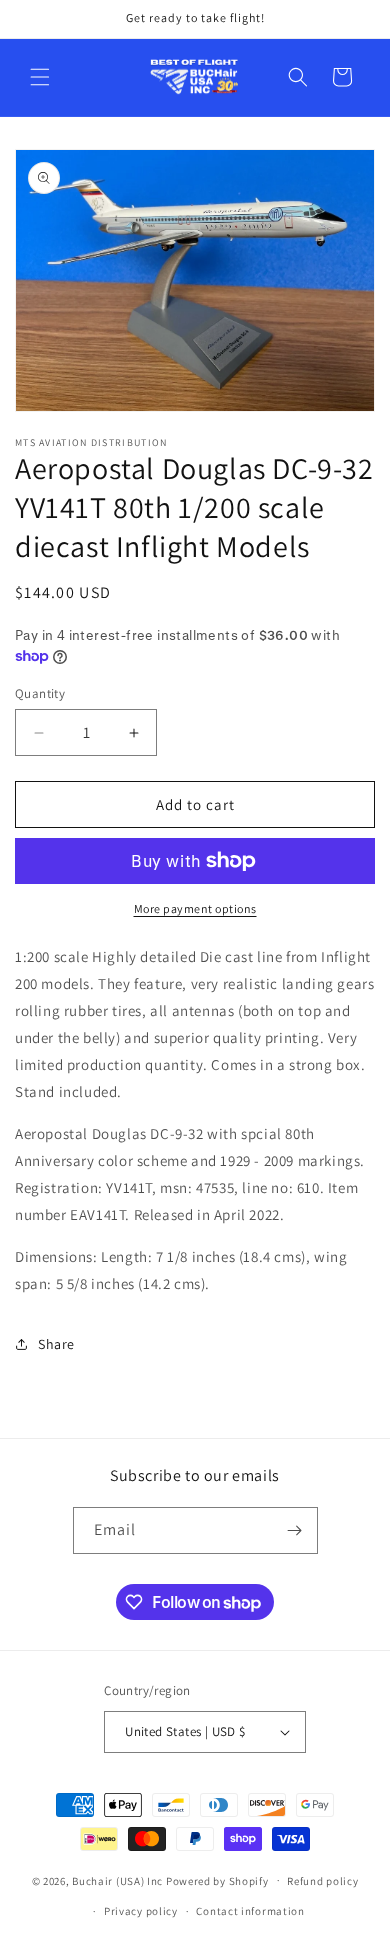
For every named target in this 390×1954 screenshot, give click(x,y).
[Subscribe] (295, 1530)
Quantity (40, 693)
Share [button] (56, 1344)
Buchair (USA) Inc (117, 1880)
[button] (40, 77)
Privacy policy (141, 1911)
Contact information (250, 1911)
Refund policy (322, 1881)
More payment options (195, 908)
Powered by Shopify (217, 1880)
